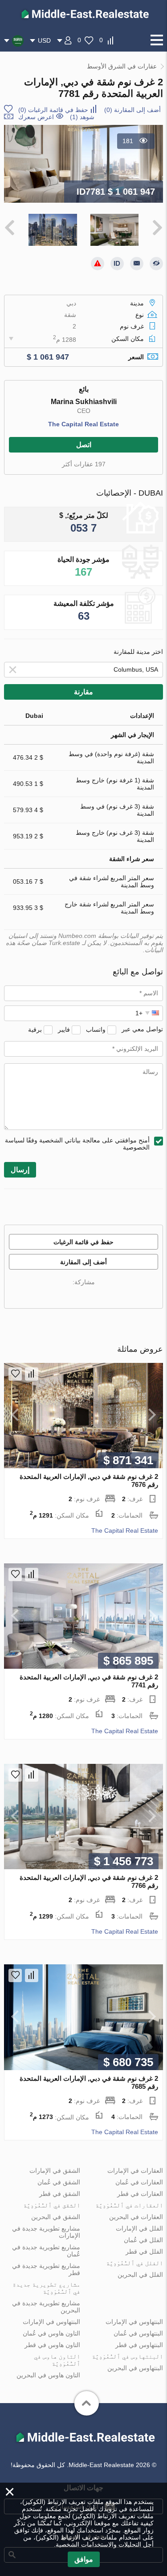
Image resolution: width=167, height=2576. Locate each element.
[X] (92, 1295)
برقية (35, 1029)
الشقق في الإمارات (55, 2171)
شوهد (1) (82, 117)
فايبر (64, 1029)
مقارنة (83, 692)
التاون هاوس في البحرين (48, 2375)
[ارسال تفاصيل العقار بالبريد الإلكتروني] (137, 264)
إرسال (20, 1170)
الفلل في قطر (144, 2251)
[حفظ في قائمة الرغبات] (15, 1374)
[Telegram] (54, 1295)
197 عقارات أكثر (84, 464)
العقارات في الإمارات (135, 2171)
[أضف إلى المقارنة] (32, 1374)
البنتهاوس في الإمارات (134, 2322)
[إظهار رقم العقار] (117, 264)
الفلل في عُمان (143, 2240)
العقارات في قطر (140, 2194)
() (132, 110)
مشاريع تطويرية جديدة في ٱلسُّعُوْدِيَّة (46, 2288)
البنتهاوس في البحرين (135, 2368)
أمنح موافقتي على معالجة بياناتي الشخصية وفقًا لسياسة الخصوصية (77, 1144)
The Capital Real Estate (83, 424)
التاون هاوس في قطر (52, 2345)
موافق (84, 2559)
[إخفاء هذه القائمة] (156, 264)
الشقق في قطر (60, 2194)
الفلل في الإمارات (139, 2228)
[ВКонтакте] (117, 1295)
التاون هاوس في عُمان (51, 2333)
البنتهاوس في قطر (139, 2345)
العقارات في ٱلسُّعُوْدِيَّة (129, 2205)
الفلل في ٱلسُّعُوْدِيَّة (134, 2263)
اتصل (84, 445)
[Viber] (79, 1295)
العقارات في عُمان (139, 2182)
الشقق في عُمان (59, 2182)
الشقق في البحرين (56, 2217)
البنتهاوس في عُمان (138, 2333)
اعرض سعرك (36, 117)
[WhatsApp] (67, 1295)
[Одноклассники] (104, 1295)
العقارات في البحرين (136, 2217)
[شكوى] (98, 264)
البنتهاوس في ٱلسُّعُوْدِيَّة (127, 2356)
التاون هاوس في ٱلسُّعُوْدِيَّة (57, 2360)
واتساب (96, 1029)
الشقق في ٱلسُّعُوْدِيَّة (52, 2205)
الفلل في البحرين (140, 2275)
